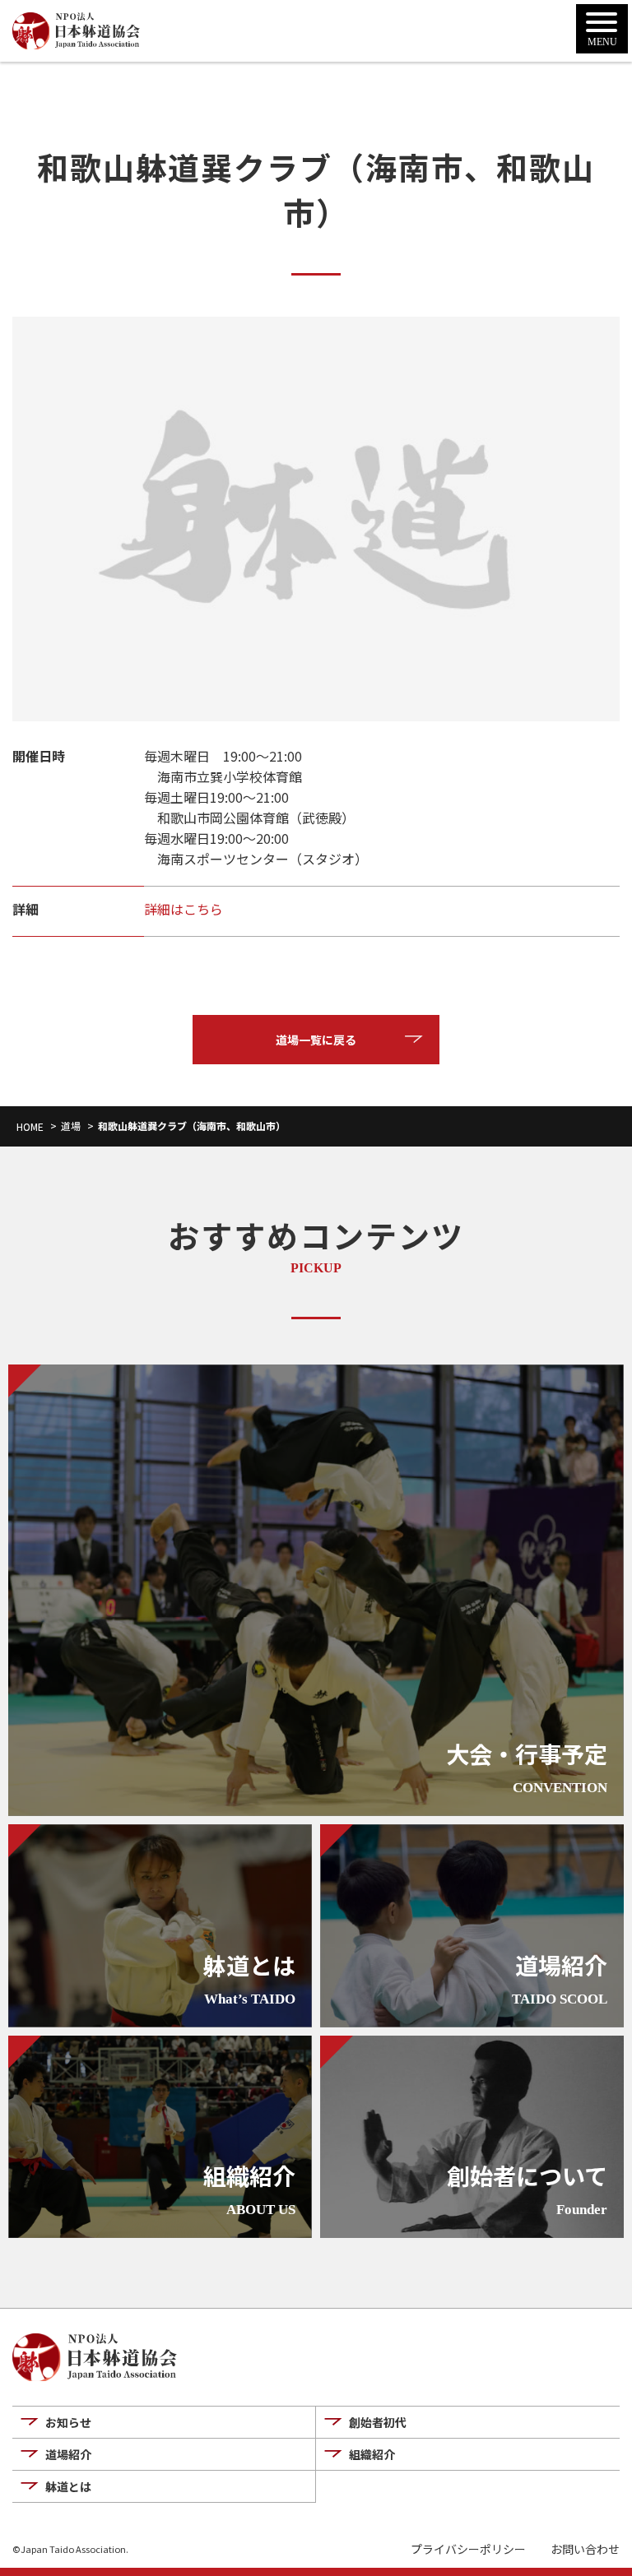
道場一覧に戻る (316, 1040)
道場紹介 (68, 2454)
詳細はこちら (184, 909)
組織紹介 (372, 2454)
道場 (71, 1126)
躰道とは (68, 2486)
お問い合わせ (585, 2549)
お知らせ (68, 2422)
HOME (30, 1126)
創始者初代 (378, 2422)
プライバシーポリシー (468, 2549)
